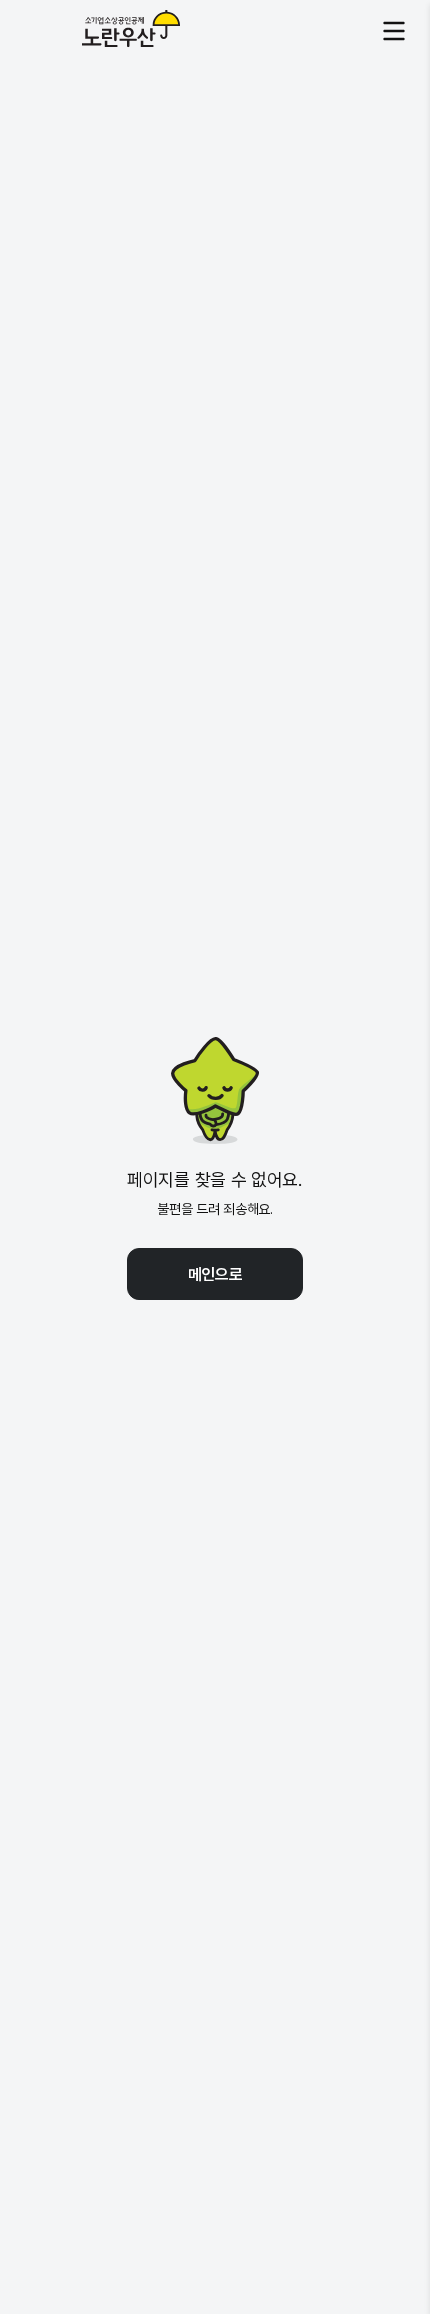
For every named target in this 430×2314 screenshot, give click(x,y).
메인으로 (215, 1274)
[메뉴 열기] (394, 31)
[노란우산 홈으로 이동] (103, 31)
